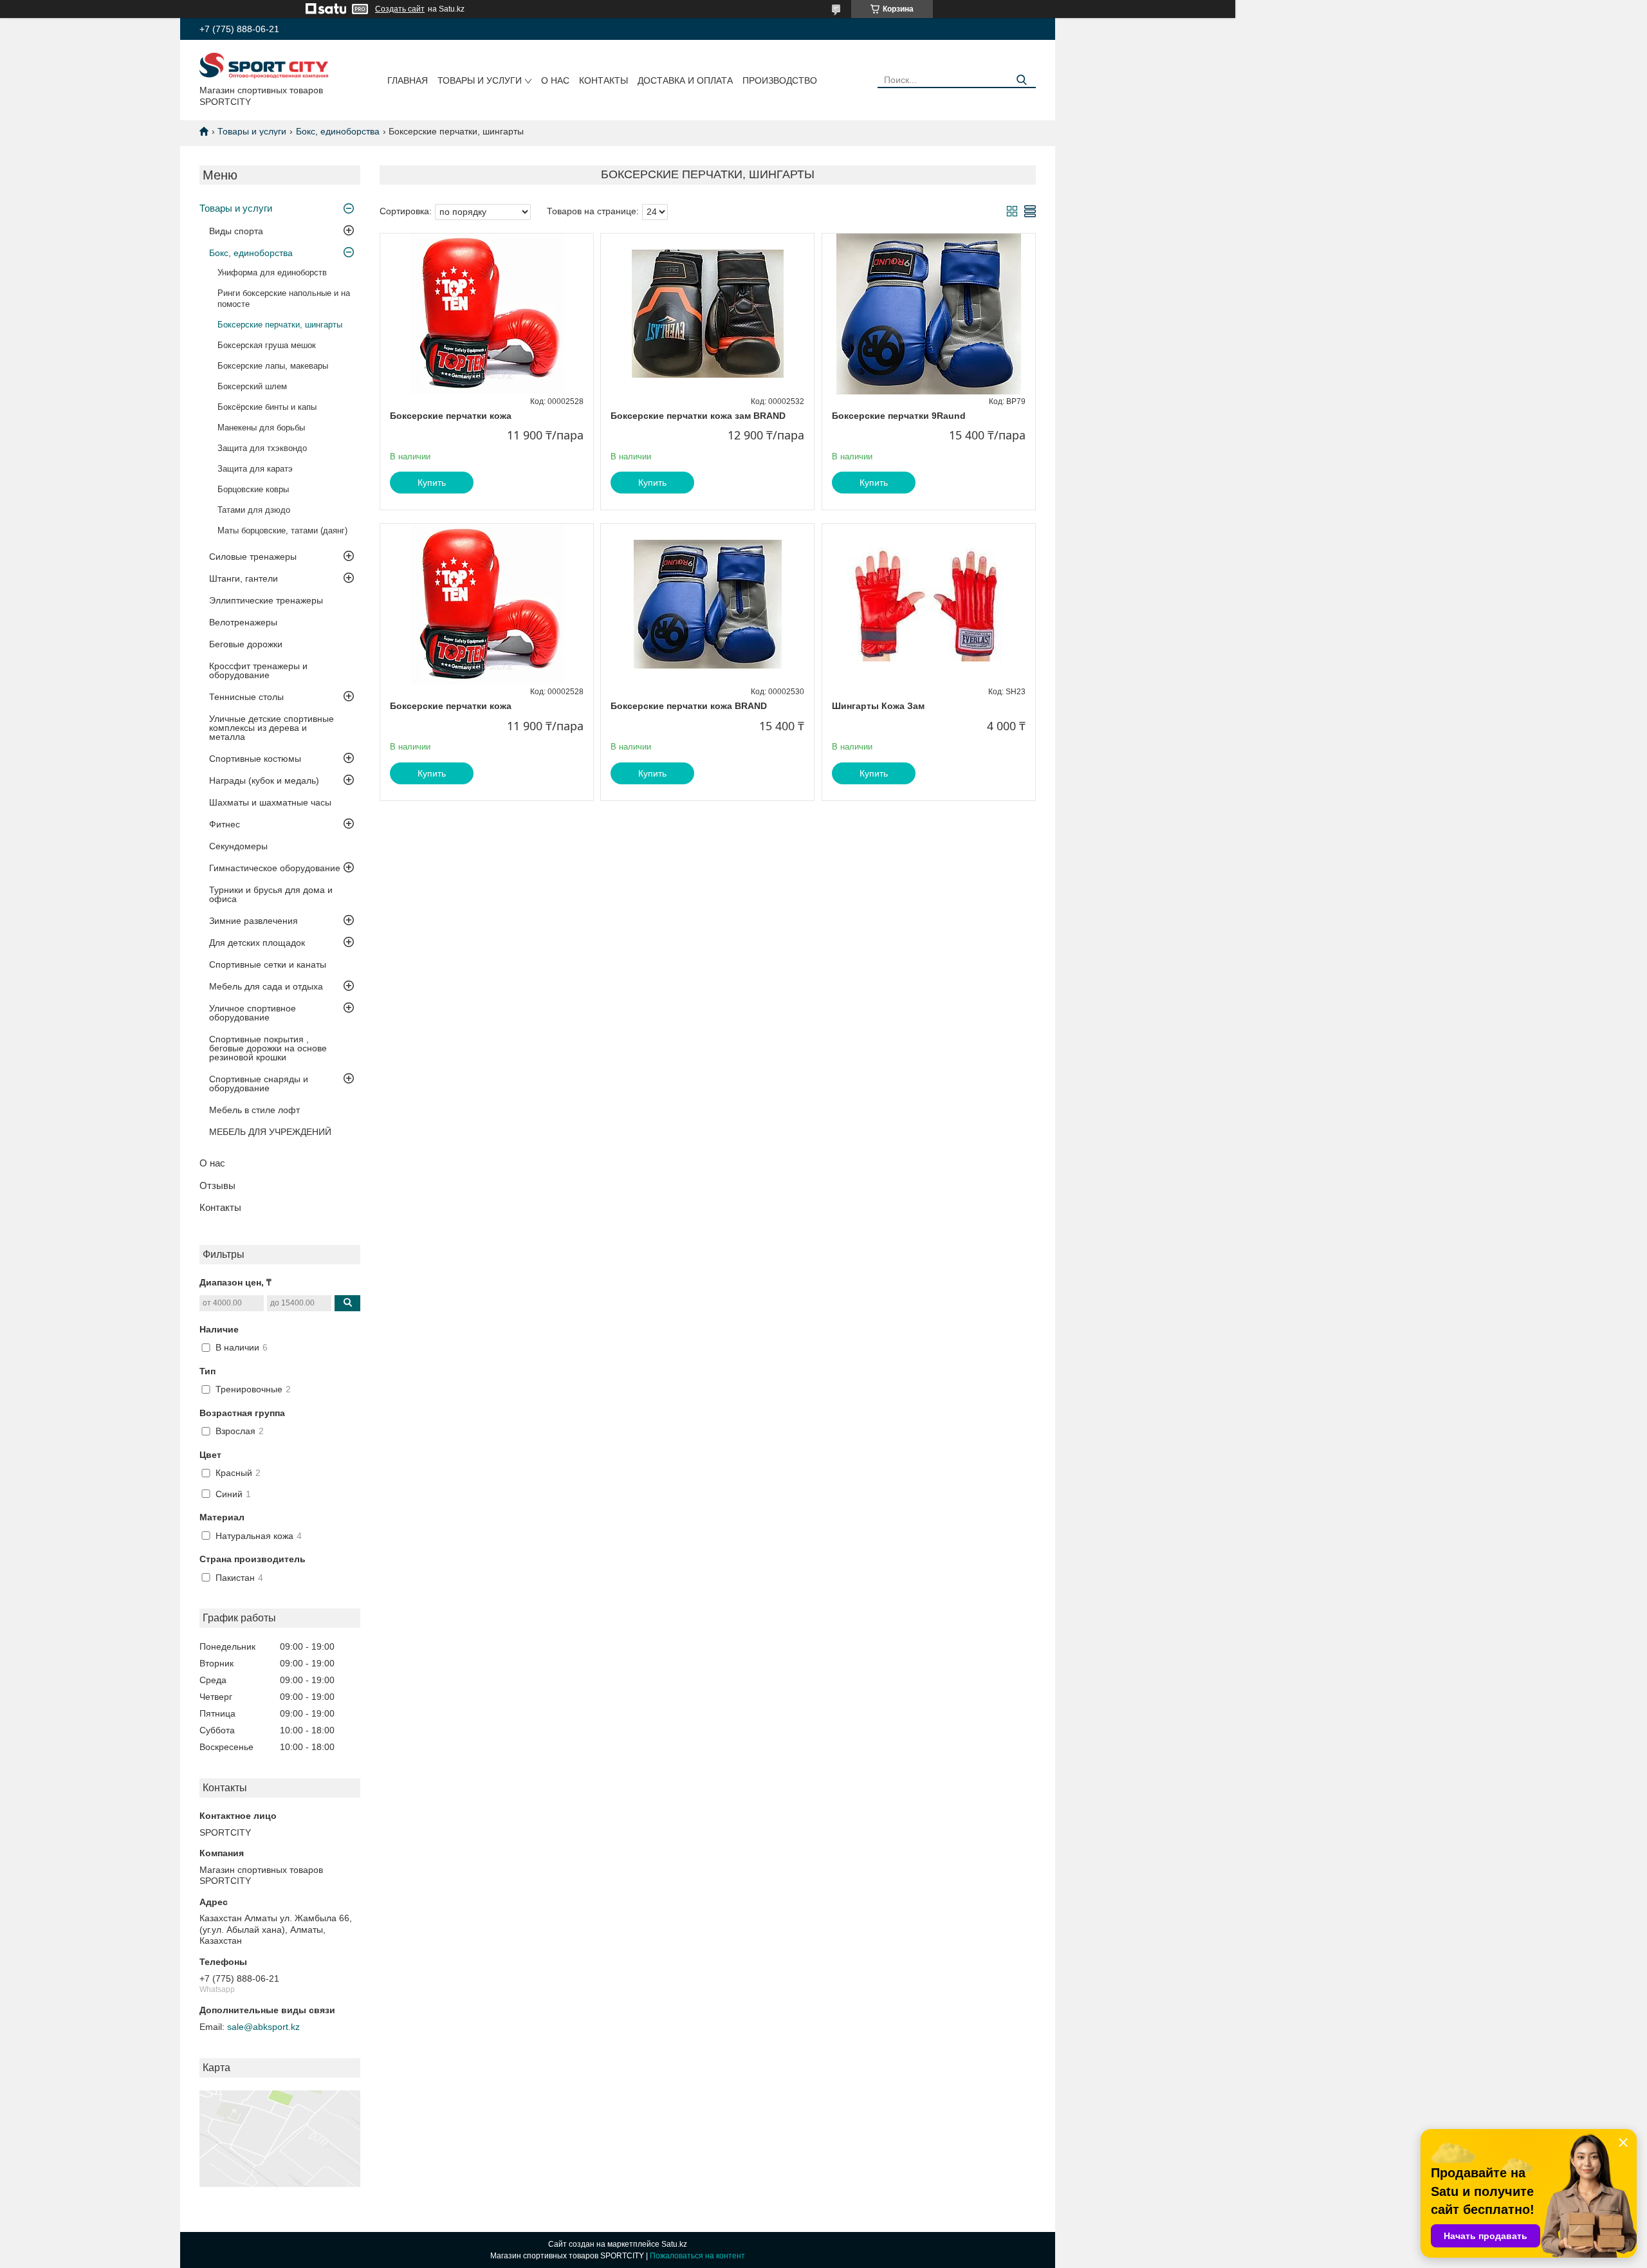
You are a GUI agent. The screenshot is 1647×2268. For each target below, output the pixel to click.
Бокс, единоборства (338, 131)
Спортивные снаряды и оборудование (259, 1083)
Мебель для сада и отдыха (266, 986)
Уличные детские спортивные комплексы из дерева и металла (271, 728)
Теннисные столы (246, 697)
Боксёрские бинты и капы (267, 407)
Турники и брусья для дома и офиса (271, 894)
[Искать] (1021, 80)
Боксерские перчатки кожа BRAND (689, 706)
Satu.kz (674, 2244)
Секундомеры (238, 846)
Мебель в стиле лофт (254, 1110)
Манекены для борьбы (261, 428)
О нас (555, 80)
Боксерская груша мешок (267, 345)
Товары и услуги (480, 80)
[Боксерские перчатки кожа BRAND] (707, 604)
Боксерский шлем (252, 386)
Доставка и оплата (685, 80)
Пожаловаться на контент (697, 2256)
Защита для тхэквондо (262, 448)
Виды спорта (236, 231)
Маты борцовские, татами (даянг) (282, 530)
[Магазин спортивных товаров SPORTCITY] (264, 65)
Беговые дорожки (246, 644)
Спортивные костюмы (255, 759)
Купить (432, 483)
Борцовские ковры (253, 489)
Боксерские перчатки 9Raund (899, 416)
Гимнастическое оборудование (275, 868)
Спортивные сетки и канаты (268, 964)
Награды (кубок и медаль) (264, 780)
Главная (408, 80)
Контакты (603, 80)
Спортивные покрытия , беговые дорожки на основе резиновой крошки (268, 1048)
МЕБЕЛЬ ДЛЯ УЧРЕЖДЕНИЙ (270, 1132)
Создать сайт (400, 9)
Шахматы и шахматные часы (270, 802)
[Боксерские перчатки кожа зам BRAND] (707, 314)
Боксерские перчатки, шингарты (280, 325)
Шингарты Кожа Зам (878, 706)
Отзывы (217, 1185)
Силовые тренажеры (253, 557)
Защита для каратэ (255, 469)
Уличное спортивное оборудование (253, 1013)
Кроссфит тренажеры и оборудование (258, 670)
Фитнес (225, 824)
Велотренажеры (243, 622)
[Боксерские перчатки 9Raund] (929, 314)
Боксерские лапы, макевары (273, 366)
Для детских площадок (257, 943)
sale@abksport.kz (263, 2027)
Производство (780, 80)
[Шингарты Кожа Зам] (929, 604)
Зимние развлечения (253, 921)
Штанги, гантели (244, 578)
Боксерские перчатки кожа (451, 416)
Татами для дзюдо (254, 510)
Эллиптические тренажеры (266, 600)
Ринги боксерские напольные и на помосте (284, 299)
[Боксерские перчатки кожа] (487, 314)
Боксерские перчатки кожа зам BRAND (698, 416)
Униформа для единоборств (272, 272)
